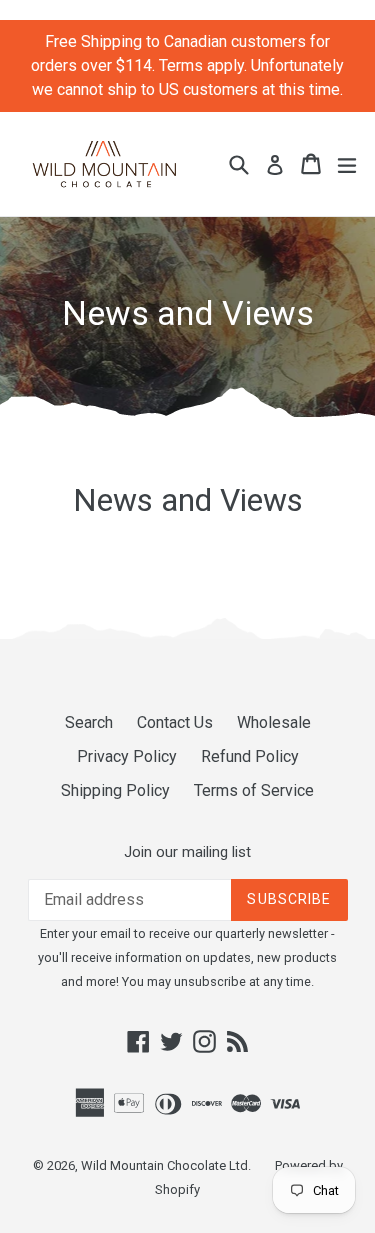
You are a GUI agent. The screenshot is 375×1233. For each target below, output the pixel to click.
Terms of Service (254, 790)
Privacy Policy (127, 756)
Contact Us (175, 722)
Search (89, 722)
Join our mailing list (187, 852)
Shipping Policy (115, 790)
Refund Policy (250, 756)
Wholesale (274, 722)
